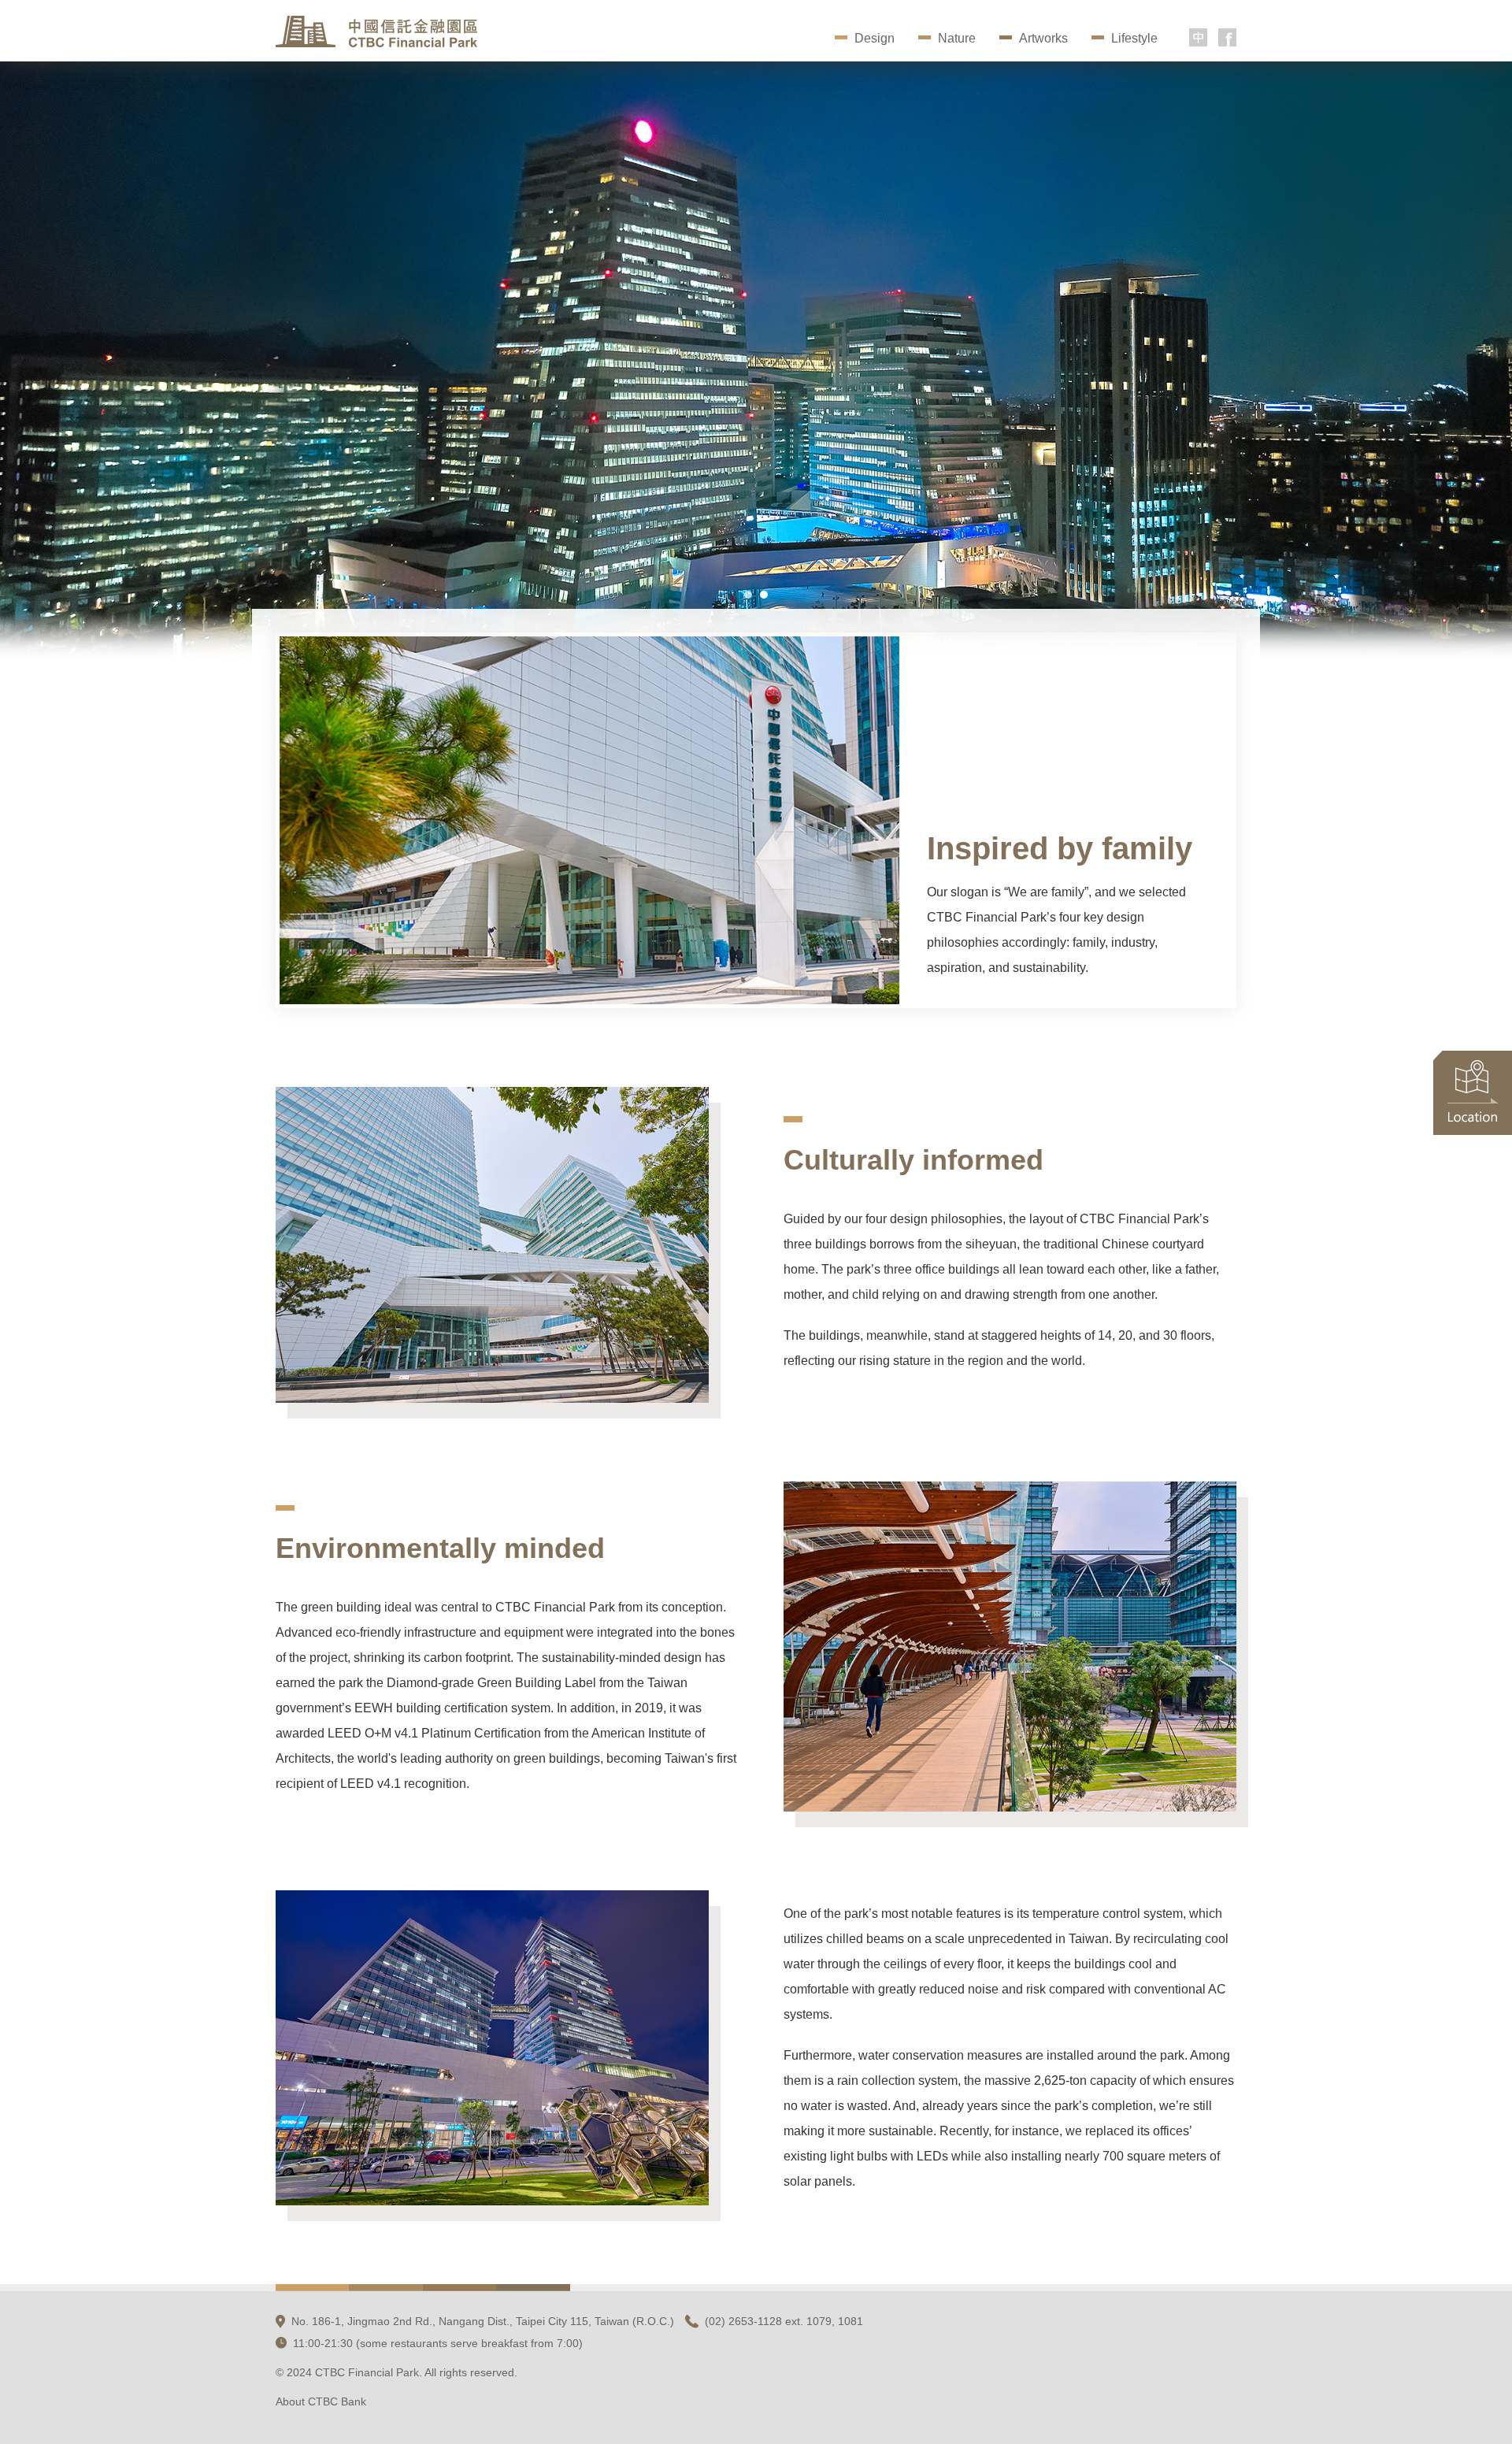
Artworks (1043, 38)
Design (875, 38)
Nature (957, 38)
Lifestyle (1134, 38)
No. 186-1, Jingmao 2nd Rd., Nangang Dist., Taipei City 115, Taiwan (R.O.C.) (483, 2321)
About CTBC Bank (321, 2401)
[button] (748, 595)
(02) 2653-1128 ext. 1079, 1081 (784, 2321)
